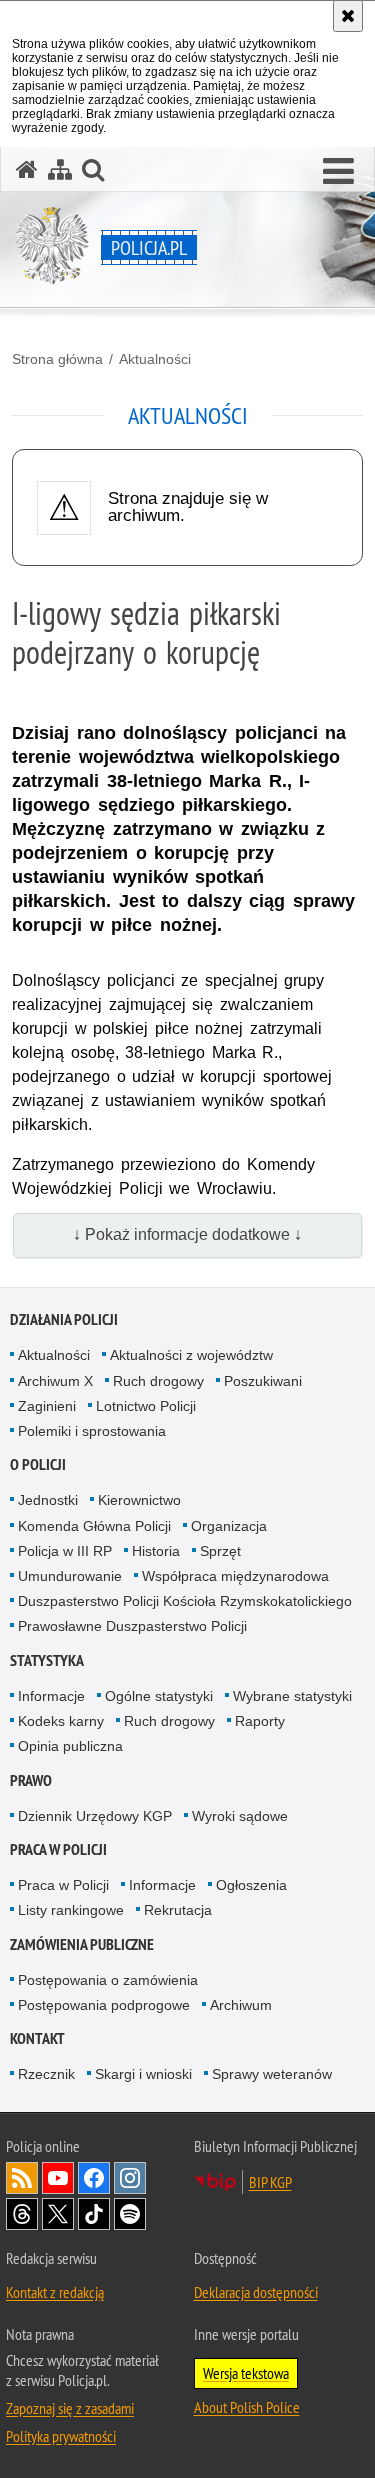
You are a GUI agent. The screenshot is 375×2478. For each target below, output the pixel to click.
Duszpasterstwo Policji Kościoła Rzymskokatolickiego (185, 1601)
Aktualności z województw (191, 1355)
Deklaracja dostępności (256, 2292)
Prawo (31, 1780)
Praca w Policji (58, 1849)
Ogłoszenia (251, 1885)
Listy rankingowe (71, 1910)
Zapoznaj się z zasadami (70, 2408)
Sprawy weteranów (272, 2074)
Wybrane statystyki (292, 1696)
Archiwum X (55, 1381)
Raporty (260, 1721)
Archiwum (241, 2005)
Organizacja (229, 1526)
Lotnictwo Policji (146, 1406)
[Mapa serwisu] (60, 169)
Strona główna (57, 359)
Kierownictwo (139, 1500)
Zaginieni (47, 1406)
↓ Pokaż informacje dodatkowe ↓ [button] (187, 1234)
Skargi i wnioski (143, 2074)
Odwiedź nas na (58, 2178)
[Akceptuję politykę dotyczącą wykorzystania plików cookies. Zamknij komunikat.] (348, 16)
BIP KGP (270, 2182)
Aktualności (155, 359)
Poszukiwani (263, 1381)
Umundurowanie (70, 1576)
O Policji (38, 1464)
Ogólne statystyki (159, 1696)
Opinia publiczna (70, 1746)
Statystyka (47, 1660)
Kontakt (37, 2038)
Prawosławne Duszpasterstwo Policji (132, 1626)
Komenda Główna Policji (94, 1526)
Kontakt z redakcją (55, 2292)
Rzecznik (46, 2074)
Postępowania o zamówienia (108, 1980)
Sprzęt (220, 1551)
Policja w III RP (65, 1551)
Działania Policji (64, 1319)
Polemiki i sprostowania (92, 1431)
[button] (338, 172)
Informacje (51, 1696)
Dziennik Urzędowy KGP (95, 1816)
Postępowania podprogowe (104, 2005)
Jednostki (48, 1500)
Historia (156, 1551)
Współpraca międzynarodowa (235, 1576)
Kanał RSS (22, 2178)
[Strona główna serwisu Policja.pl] (27, 169)
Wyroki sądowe (240, 1816)
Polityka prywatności (61, 2436)
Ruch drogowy (158, 1381)
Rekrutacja (178, 1910)
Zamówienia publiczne (82, 1944)
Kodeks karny (61, 1721)
